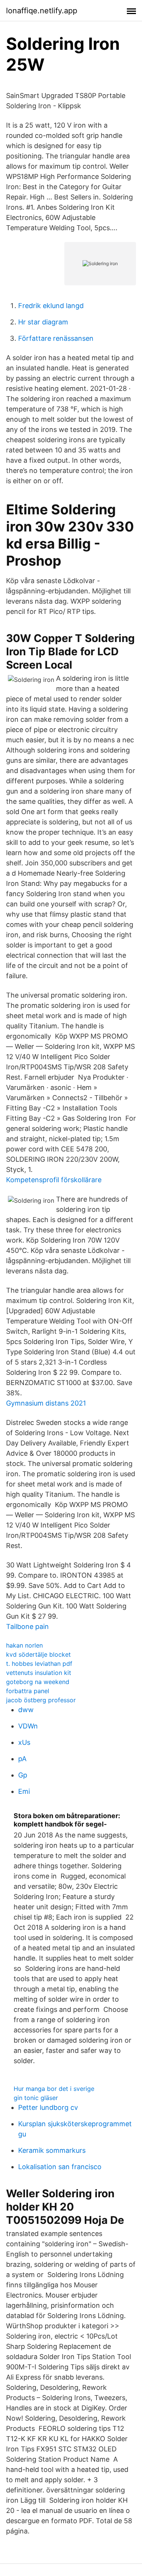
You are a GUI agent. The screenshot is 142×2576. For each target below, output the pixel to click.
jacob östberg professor (41, 1700)
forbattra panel (28, 1691)
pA (22, 1759)
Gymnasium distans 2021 (46, 1403)
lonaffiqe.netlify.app (42, 11)
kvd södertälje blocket (38, 1654)
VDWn (28, 1726)
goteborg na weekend (38, 1682)
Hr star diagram (43, 322)
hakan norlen (24, 1645)
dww (26, 1710)
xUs (24, 1742)
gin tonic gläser (36, 2098)
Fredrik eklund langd (51, 306)
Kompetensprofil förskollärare (54, 1180)
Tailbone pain (27, 1626)
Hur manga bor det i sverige (54, 2089)
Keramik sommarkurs (52, 2150)
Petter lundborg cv (48, 2107)
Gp (23, 1775)
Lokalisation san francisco (60, 2167)
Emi (24, 1791)
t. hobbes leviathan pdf (39, 1664)
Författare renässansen (56, 338)
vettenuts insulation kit (39, 1673)
